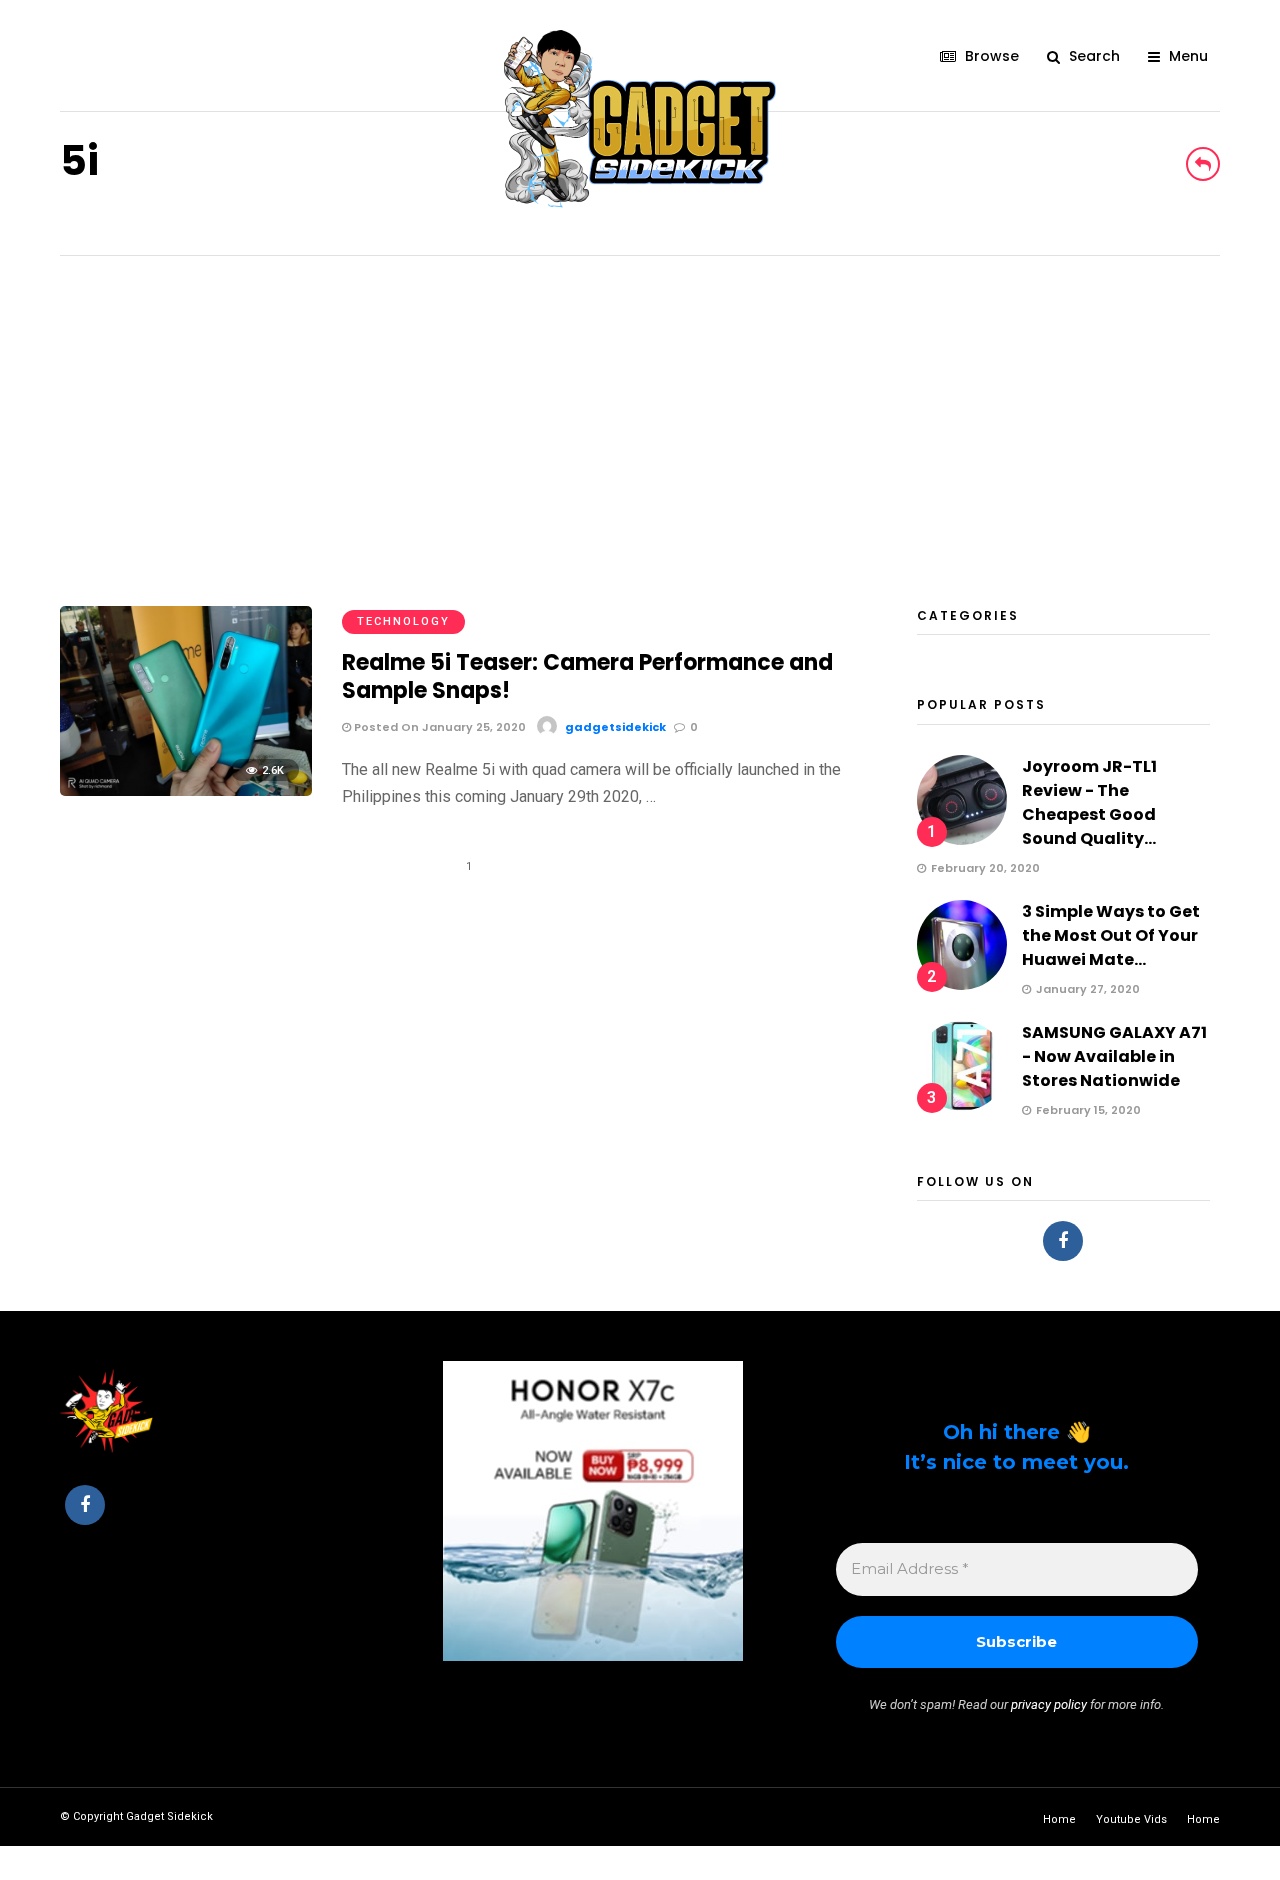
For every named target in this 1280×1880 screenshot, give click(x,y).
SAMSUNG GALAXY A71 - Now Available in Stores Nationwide (1114, 1056)
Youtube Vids (1131, 1819)
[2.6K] (186, 790)
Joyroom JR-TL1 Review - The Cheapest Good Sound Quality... (1089, 802)
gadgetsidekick (615, 727)
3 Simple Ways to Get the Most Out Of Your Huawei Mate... (1111, 935)
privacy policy (1049, 1704)
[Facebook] (1063, 1241)
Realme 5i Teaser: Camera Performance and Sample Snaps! (587, 677)
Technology (403, 621)
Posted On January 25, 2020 (438, 727)
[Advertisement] (640, 406)
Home (1059, 1819)
